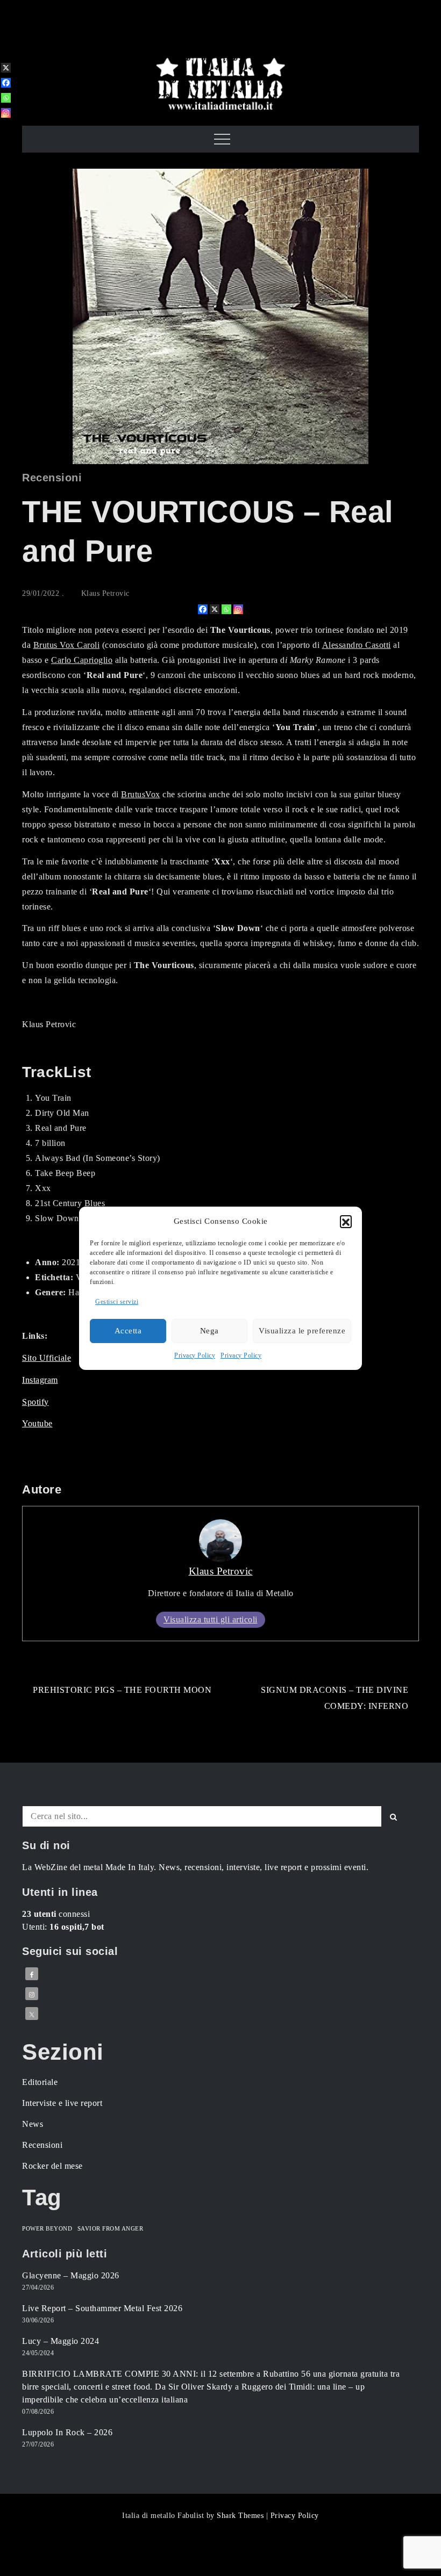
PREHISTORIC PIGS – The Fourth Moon (122, 1690)
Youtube (37, 1423)
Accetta (128, 1331)
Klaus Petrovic (105, 593)
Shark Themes (241, 2516)
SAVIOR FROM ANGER (111, 2229)
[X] (215, 609)
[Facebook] (203, 609)
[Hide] (4, 130)
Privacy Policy (195, 1355)
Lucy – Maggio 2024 (61, 2341)
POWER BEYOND (47, 2229)
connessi (56, 1914)
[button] (346, 1221)
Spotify (35, 1402)
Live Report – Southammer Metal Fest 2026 (102, 2308)
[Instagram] (238, 609)
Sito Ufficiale (47, 1358)
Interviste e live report (62, 2103)
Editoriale (40, 2082)
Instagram (40, 1380)
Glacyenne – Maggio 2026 (71, 2275)
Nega (209, 1331)
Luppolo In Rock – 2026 (67, 2432)
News (33, 2124)
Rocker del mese (52, 2166)
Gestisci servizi (117, 1302)
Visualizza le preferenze (302, 1331)
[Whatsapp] (226, 609)
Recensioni (52, 478)
